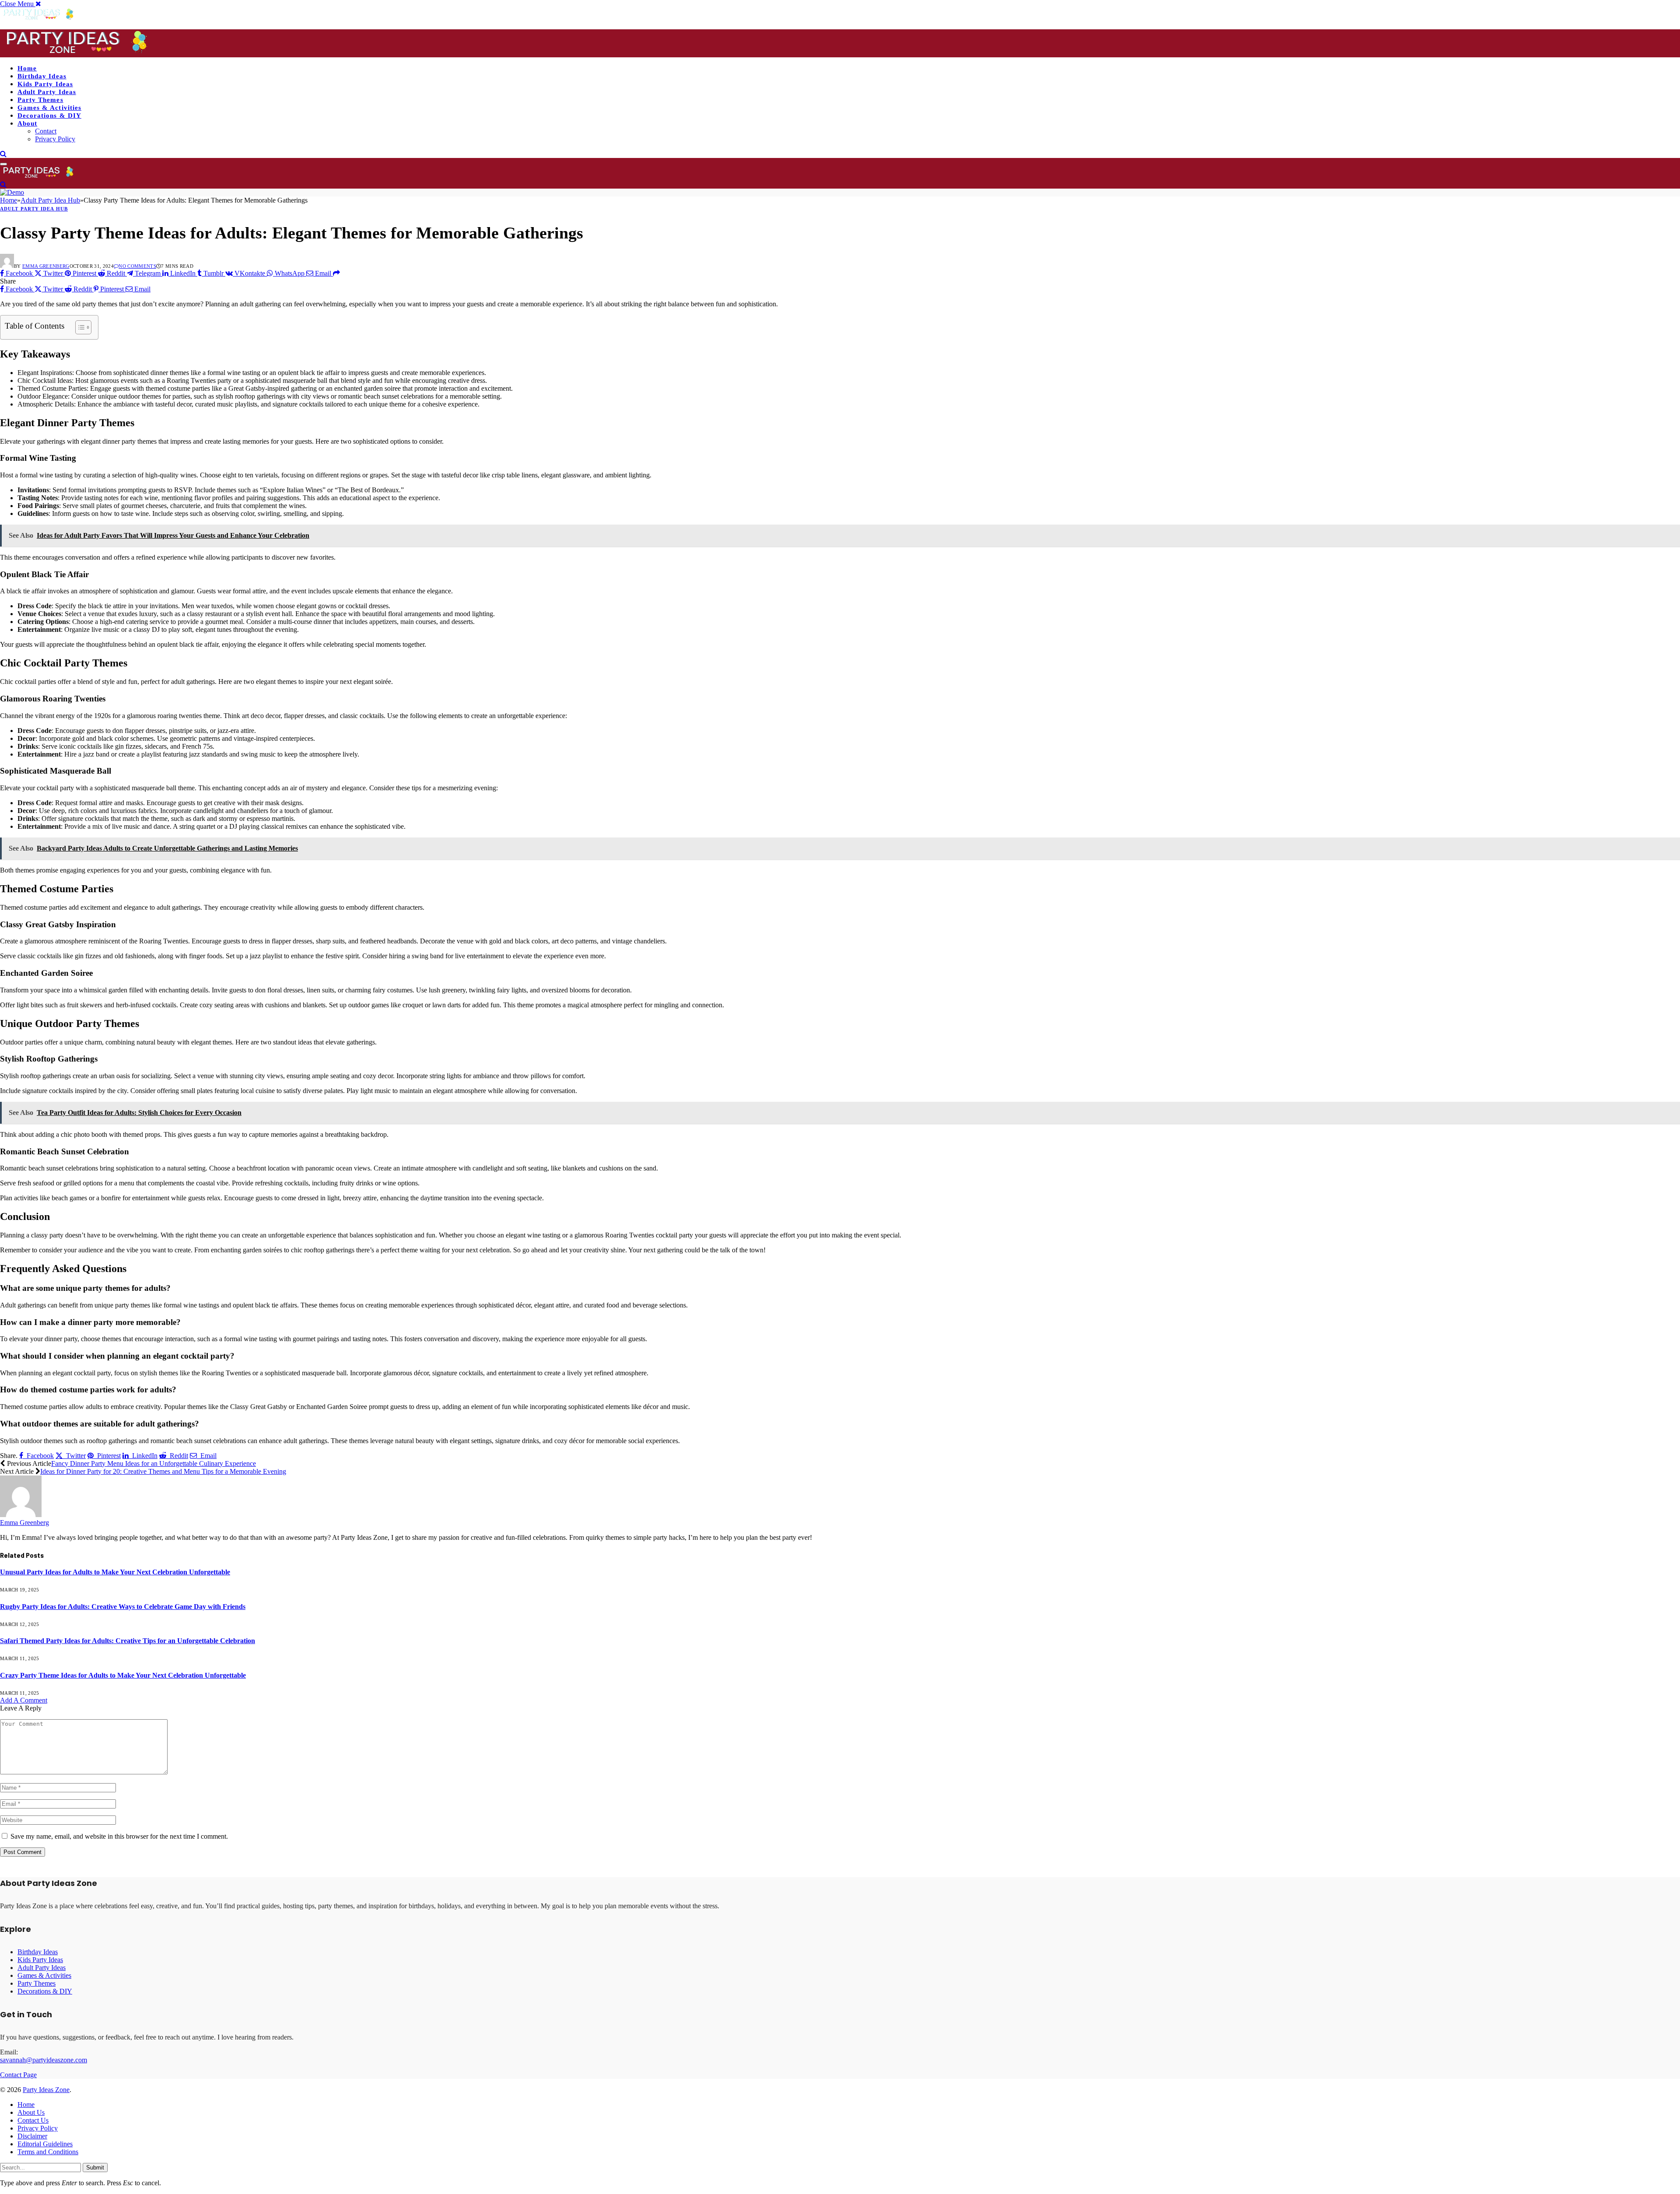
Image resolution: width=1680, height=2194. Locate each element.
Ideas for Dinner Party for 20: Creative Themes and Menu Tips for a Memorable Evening (163, 1471)
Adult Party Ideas (47, 92)
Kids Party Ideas (45, 84)
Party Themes (40, 100)
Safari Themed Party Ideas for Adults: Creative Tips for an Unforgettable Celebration (128, 1641)
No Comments (137, 266)
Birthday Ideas (42, 76)
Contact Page (18, 2075)
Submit (95, 2168)
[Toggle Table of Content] (79, 327)
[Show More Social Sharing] (336, 273)
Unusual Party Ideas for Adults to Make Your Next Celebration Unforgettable (115, 1572)
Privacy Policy (55, 139)
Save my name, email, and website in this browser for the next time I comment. (119, 1836)
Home (27, 68)
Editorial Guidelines (45, 2144)
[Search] (3, 154)
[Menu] (3, 164)
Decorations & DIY (49, 116)
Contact (46, 131)
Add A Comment (24, 1700)
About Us (31, 2112)
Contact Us (33, 2120)
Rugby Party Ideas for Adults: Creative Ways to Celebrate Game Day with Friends (123, 1607)
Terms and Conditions (48, 2152)
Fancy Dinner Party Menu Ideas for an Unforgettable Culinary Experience (154, 1463)
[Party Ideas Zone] (77, 53)
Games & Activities (49, 108)
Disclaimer (32, 2136)
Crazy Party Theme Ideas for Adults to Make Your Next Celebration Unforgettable (123, 1675)
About (27, 123)
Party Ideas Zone (46, 2090)
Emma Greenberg (46, 266)
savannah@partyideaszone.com (44, 2060)
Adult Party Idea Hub (34, 209)
